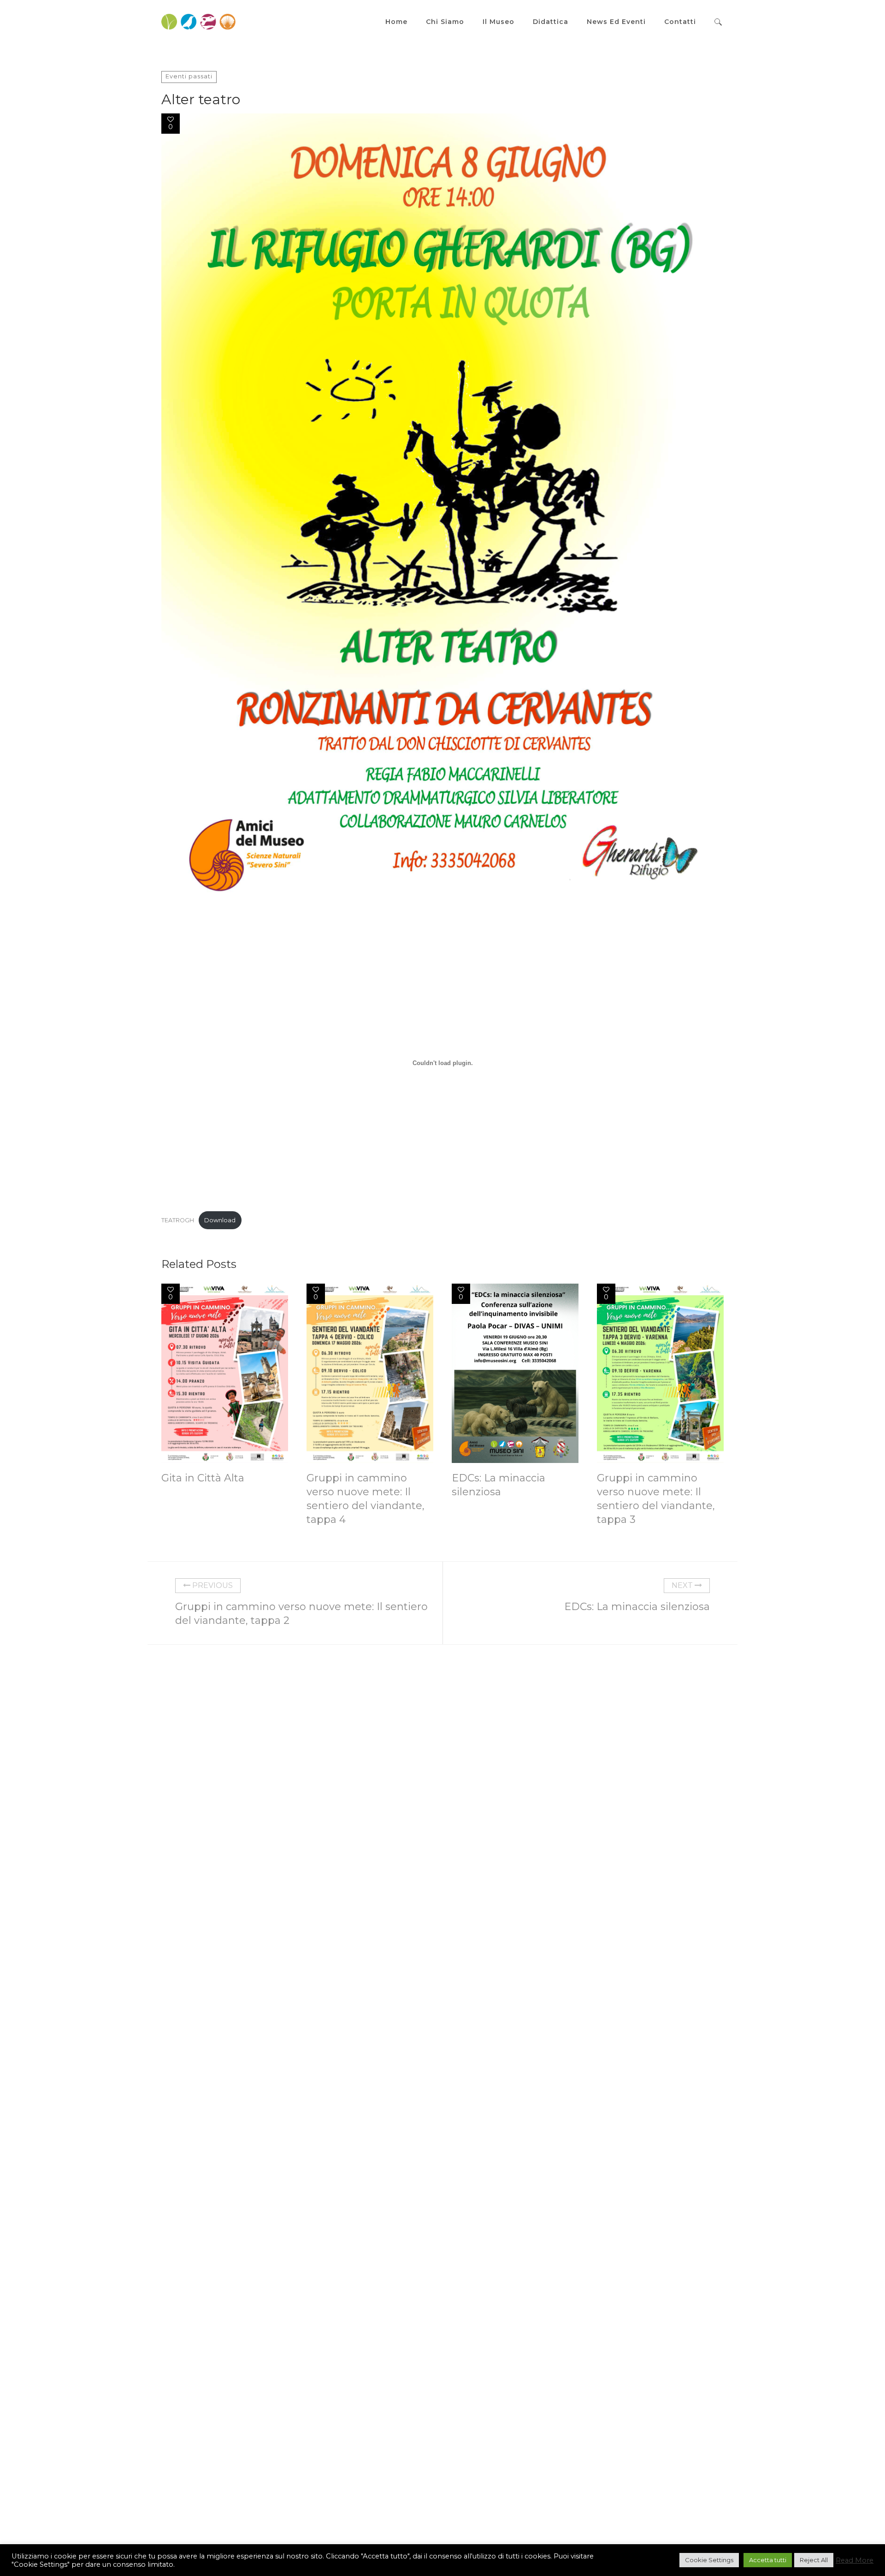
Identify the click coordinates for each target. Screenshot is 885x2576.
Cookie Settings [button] (709, 2560)
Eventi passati (189, 76)
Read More (855, 2560)
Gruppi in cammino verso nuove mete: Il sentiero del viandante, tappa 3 (656, 1499)
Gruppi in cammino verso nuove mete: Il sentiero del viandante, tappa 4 (366, 1499)
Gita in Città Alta (203, 1478)
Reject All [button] (814, 2560)
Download (220, 1220)
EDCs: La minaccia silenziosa (499, 1485)
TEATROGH (178, 1220)
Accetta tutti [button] (768, 2560)
